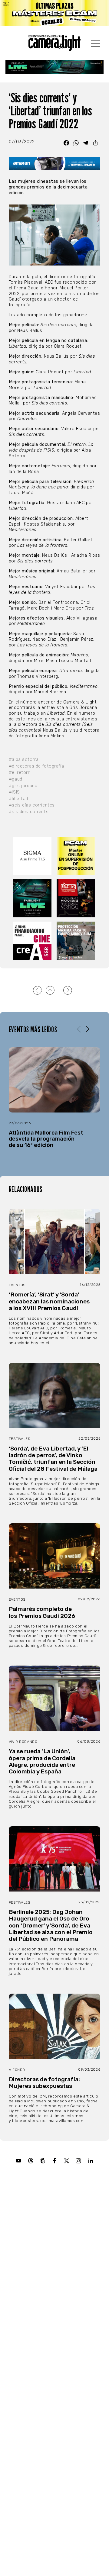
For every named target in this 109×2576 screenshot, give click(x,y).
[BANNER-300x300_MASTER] (76, 898)
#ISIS (14, 792)
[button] (87, 1029)
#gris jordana (23, 786)
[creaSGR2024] (33, 941)
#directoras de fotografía (36, 766)
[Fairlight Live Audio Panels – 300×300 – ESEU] (33, 898)
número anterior (38, 702)
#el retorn (20, 773)
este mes (26, 719)
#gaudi (16, 779)
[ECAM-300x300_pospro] (76, 856)
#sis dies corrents (29, 812)
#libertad (18, 799)
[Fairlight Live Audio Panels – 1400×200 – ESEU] (54, 67)
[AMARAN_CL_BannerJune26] (54, 164)
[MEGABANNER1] (54, 13)
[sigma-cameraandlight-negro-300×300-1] (33, 856)
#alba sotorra (24, 760)
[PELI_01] (76, 941)
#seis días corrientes (32, 805)
